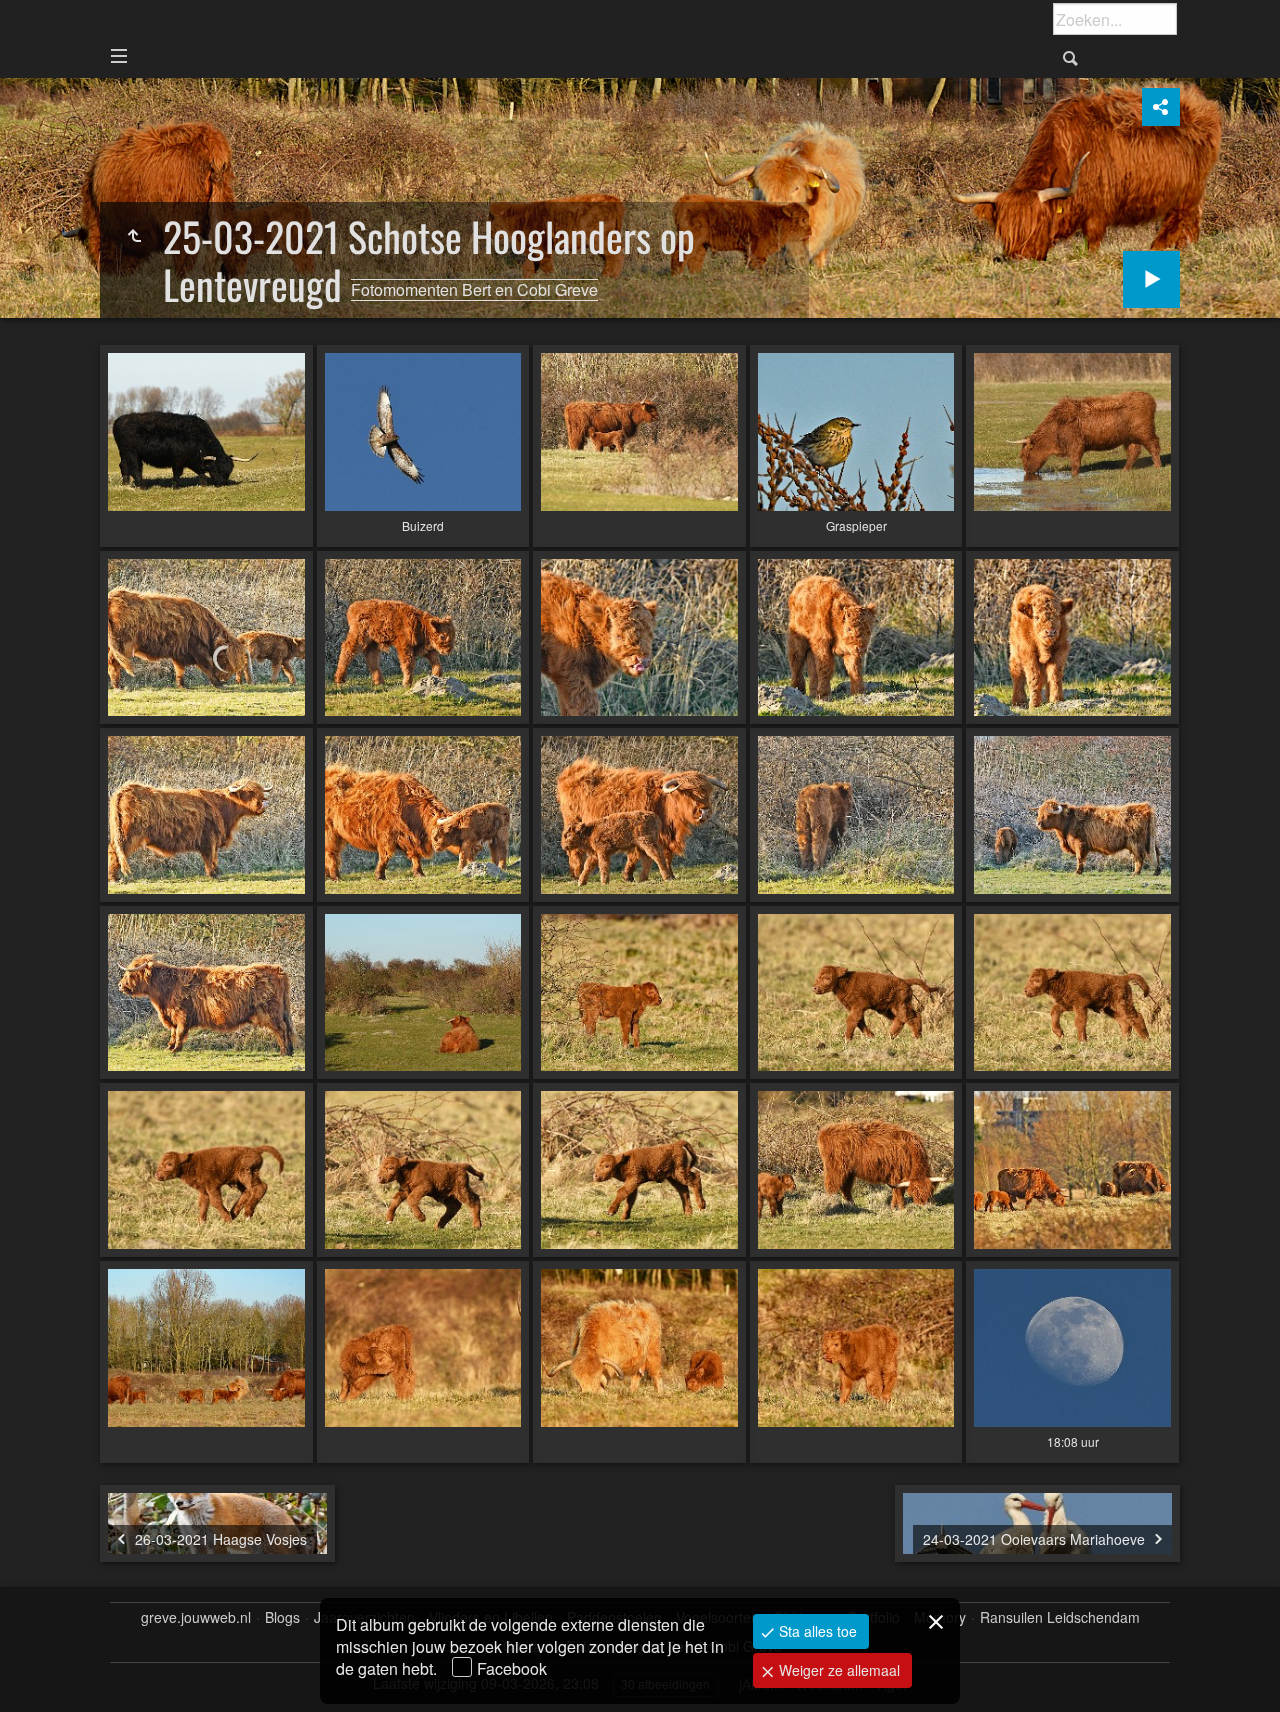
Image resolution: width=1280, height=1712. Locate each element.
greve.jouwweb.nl (196, 1617)
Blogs (282, 1617)
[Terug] (134, 236)
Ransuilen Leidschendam (1060, 1617)
